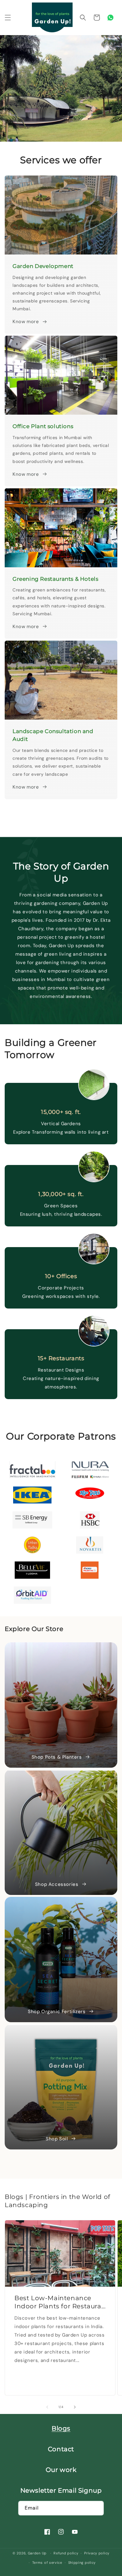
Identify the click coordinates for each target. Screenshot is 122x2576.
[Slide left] (47, 2407)
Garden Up (38, 2553)
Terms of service (47, 2563)
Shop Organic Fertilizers (57, 2012)
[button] (8, 18)
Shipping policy (82, 2563)
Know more (26, 322)
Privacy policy (97, 2553)
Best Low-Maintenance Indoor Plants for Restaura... (60, 2302)
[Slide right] (75, 2407)
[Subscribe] (97, 2508)
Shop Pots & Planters (57, 1757)
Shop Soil (57, 2139)
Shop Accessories (57, 1884)
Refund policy (66, 2553)
